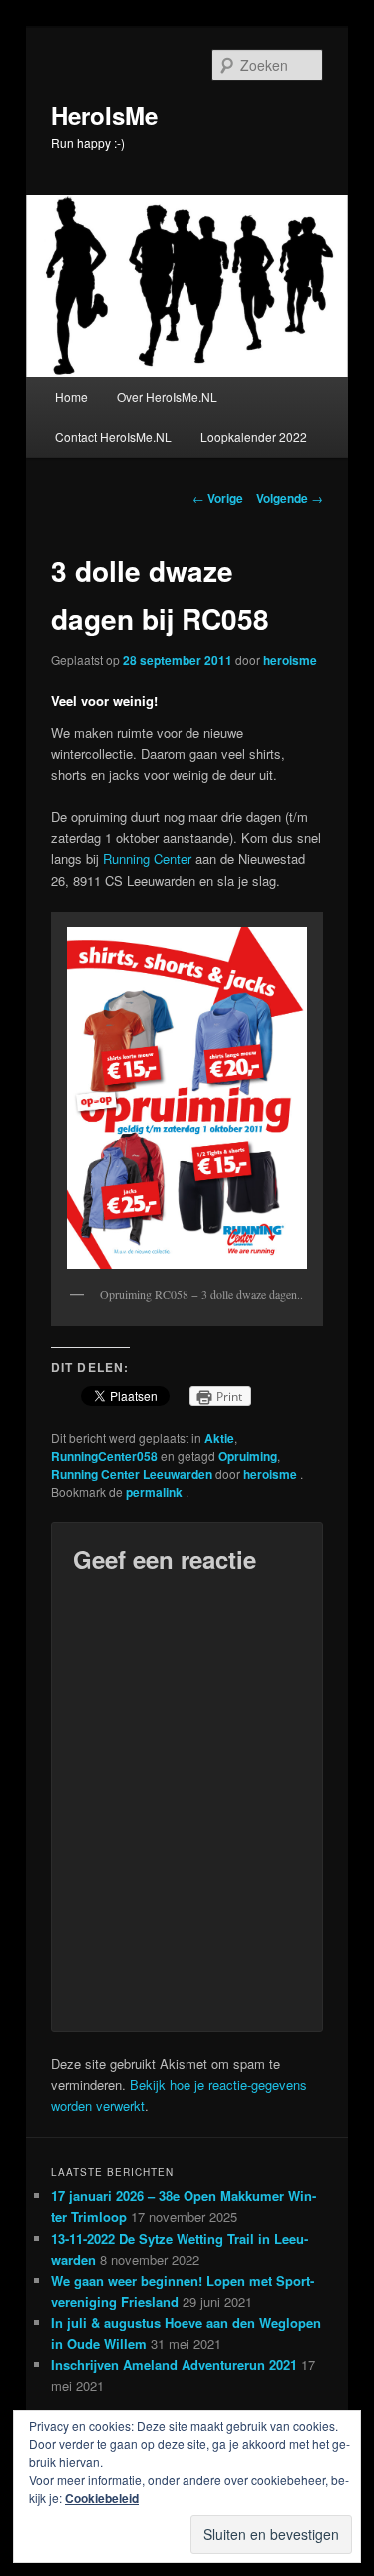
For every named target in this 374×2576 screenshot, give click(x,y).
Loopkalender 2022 (254, 436)
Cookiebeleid (102, 2498)
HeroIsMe (104, 115)
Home (71, 396)
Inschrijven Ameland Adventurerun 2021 (174, 2364)
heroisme (290, 660)
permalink (156, 1492)
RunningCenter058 (104, 1456)
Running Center (147, 858)
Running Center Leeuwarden (132, 1474)
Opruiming (248, 1456)
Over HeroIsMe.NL (167, 396)
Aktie (219, 1438)
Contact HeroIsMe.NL (113, 436)
